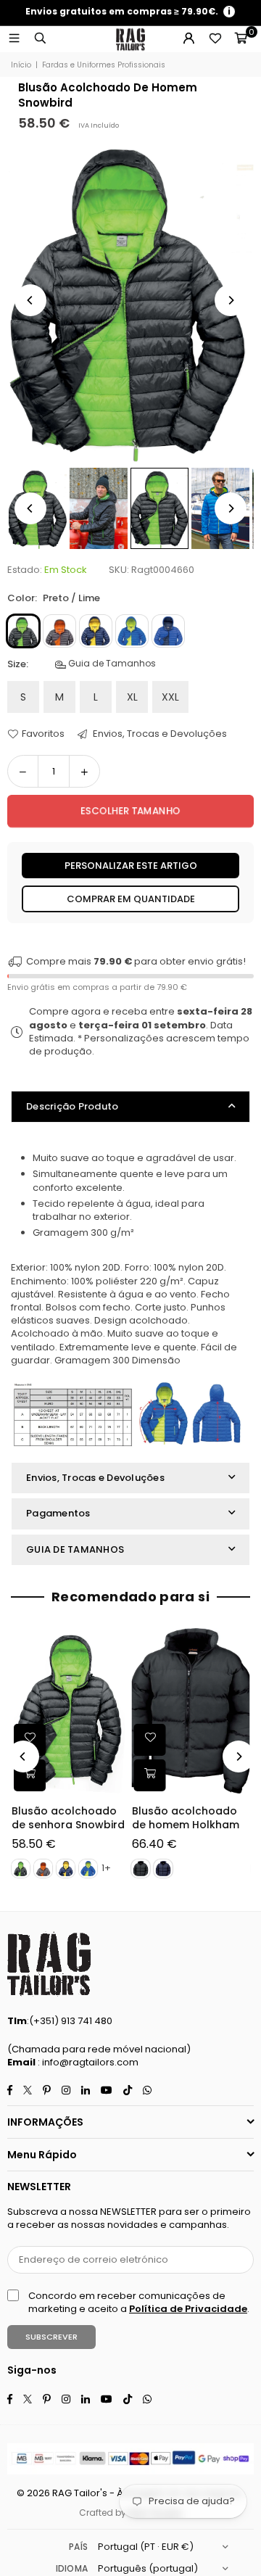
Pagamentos (58, 1513)
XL (132, 697)
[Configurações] (188, 39)
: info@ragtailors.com (87, 2062)
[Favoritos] (215, 39)
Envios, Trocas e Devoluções (159, 734)
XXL (170, 697)
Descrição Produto (72, 1106)
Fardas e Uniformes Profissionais (104, 65)
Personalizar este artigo (131, 866)
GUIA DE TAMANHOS (75, 1549)
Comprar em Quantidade (131, 899)
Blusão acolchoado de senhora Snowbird (68, 1819)
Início (21, 65)
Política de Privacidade (188, 2309)
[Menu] (14, 39)
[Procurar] (40, 39)
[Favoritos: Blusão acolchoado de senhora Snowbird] (30, 1740)
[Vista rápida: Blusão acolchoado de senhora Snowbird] (30, 1775)
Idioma (72, 2568)
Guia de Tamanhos (111, 664)
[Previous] (30, 300)
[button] (241, 39)
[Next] (231, 300)
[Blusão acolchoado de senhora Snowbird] (71, 1711)
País (78, 2547)
